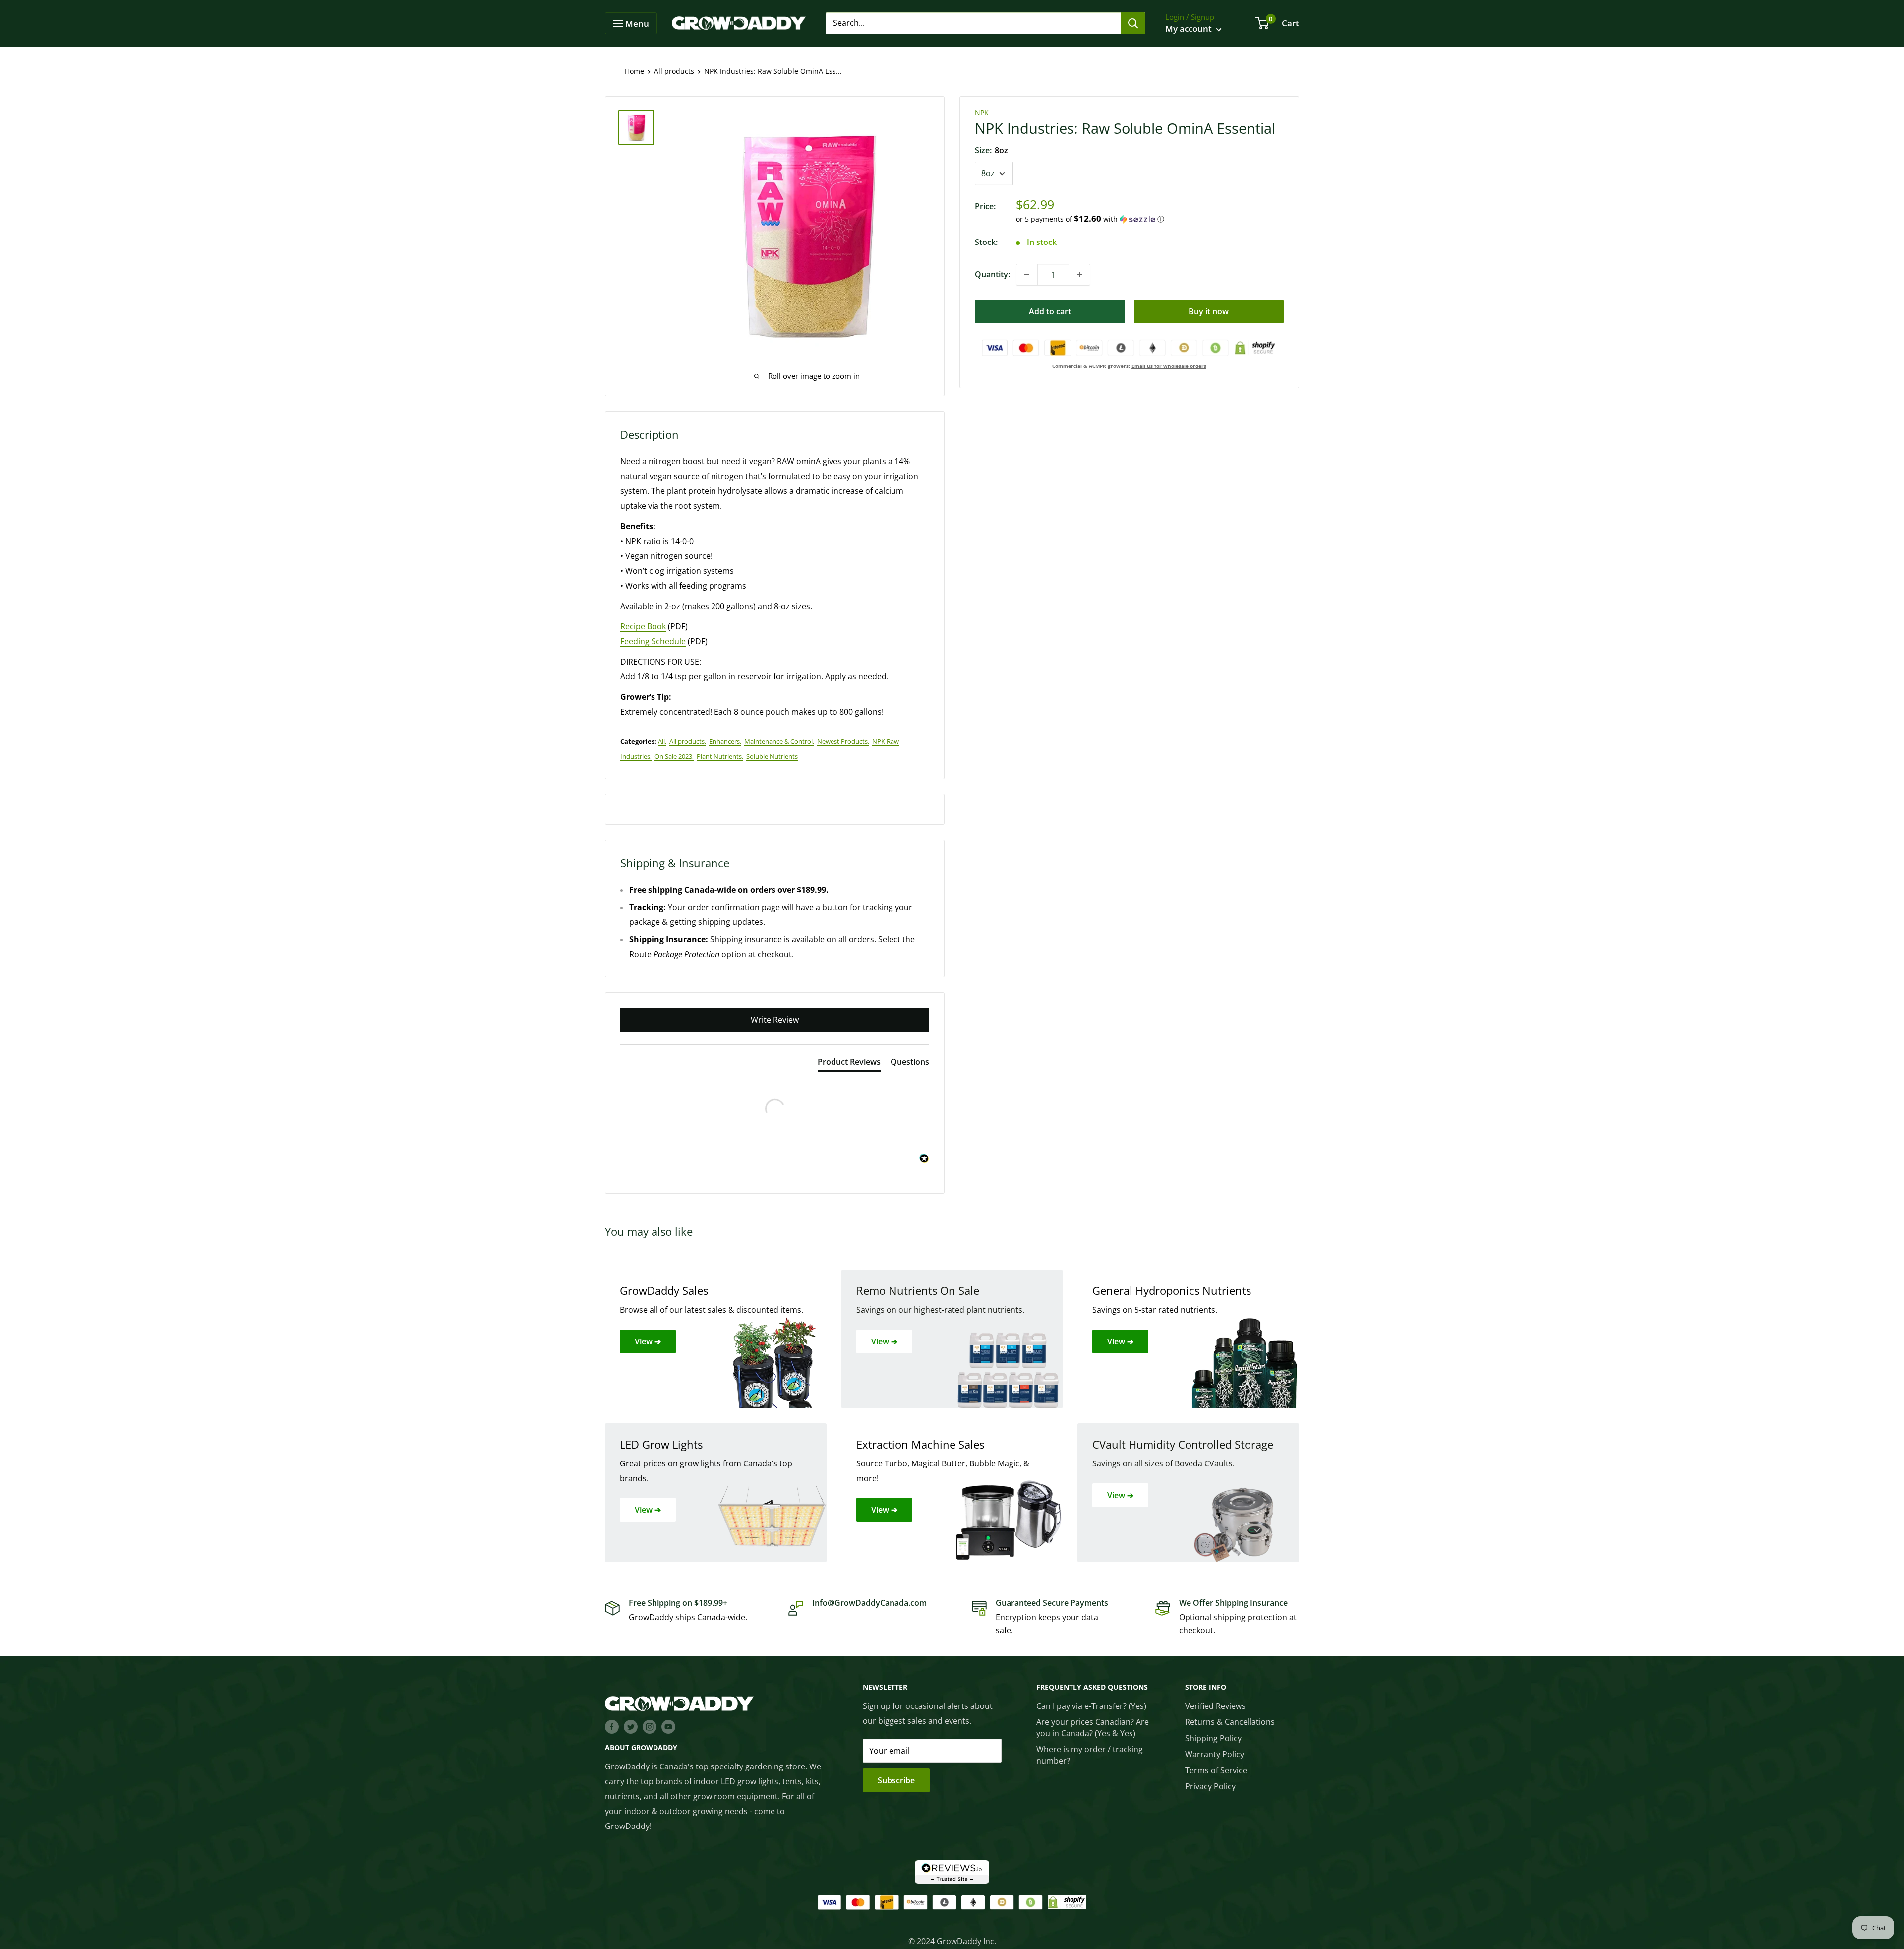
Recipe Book (643, 626)
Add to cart (1050, 311)
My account (1190, 29)
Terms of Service (1216, 1770)
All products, (688, 741)
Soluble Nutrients (772, 756)
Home (634, 71)
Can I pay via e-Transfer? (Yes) (1091, 1706)
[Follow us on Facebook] (612, 1726)
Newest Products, (843, 741)
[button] (1150, 219)
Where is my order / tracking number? (1090, 1755)
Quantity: (992, 274)
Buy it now (1209, 311)
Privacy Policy (1210, 1786)
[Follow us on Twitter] (631, 1726)
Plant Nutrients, (720, 756)
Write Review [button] (775, 1020)
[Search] (1133, 23)
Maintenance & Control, (779, 741)
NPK (982, 112)
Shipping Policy (1213, 1738)
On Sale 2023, (674, 756)
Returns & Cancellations (1230, 1722)
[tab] (849, 1064)
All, (662, 741)
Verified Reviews (1215, 1706)
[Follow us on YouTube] (668, 1726)
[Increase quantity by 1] (1079, 274)
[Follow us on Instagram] (650, 1726)
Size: (991, 150)
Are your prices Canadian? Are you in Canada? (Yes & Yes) (1093, 1727)
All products (674, 71)
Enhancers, (725, 741)
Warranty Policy (1215, 1754)
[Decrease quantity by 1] (1027, 274)
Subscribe (896, 1780)
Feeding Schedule (653, 641)
